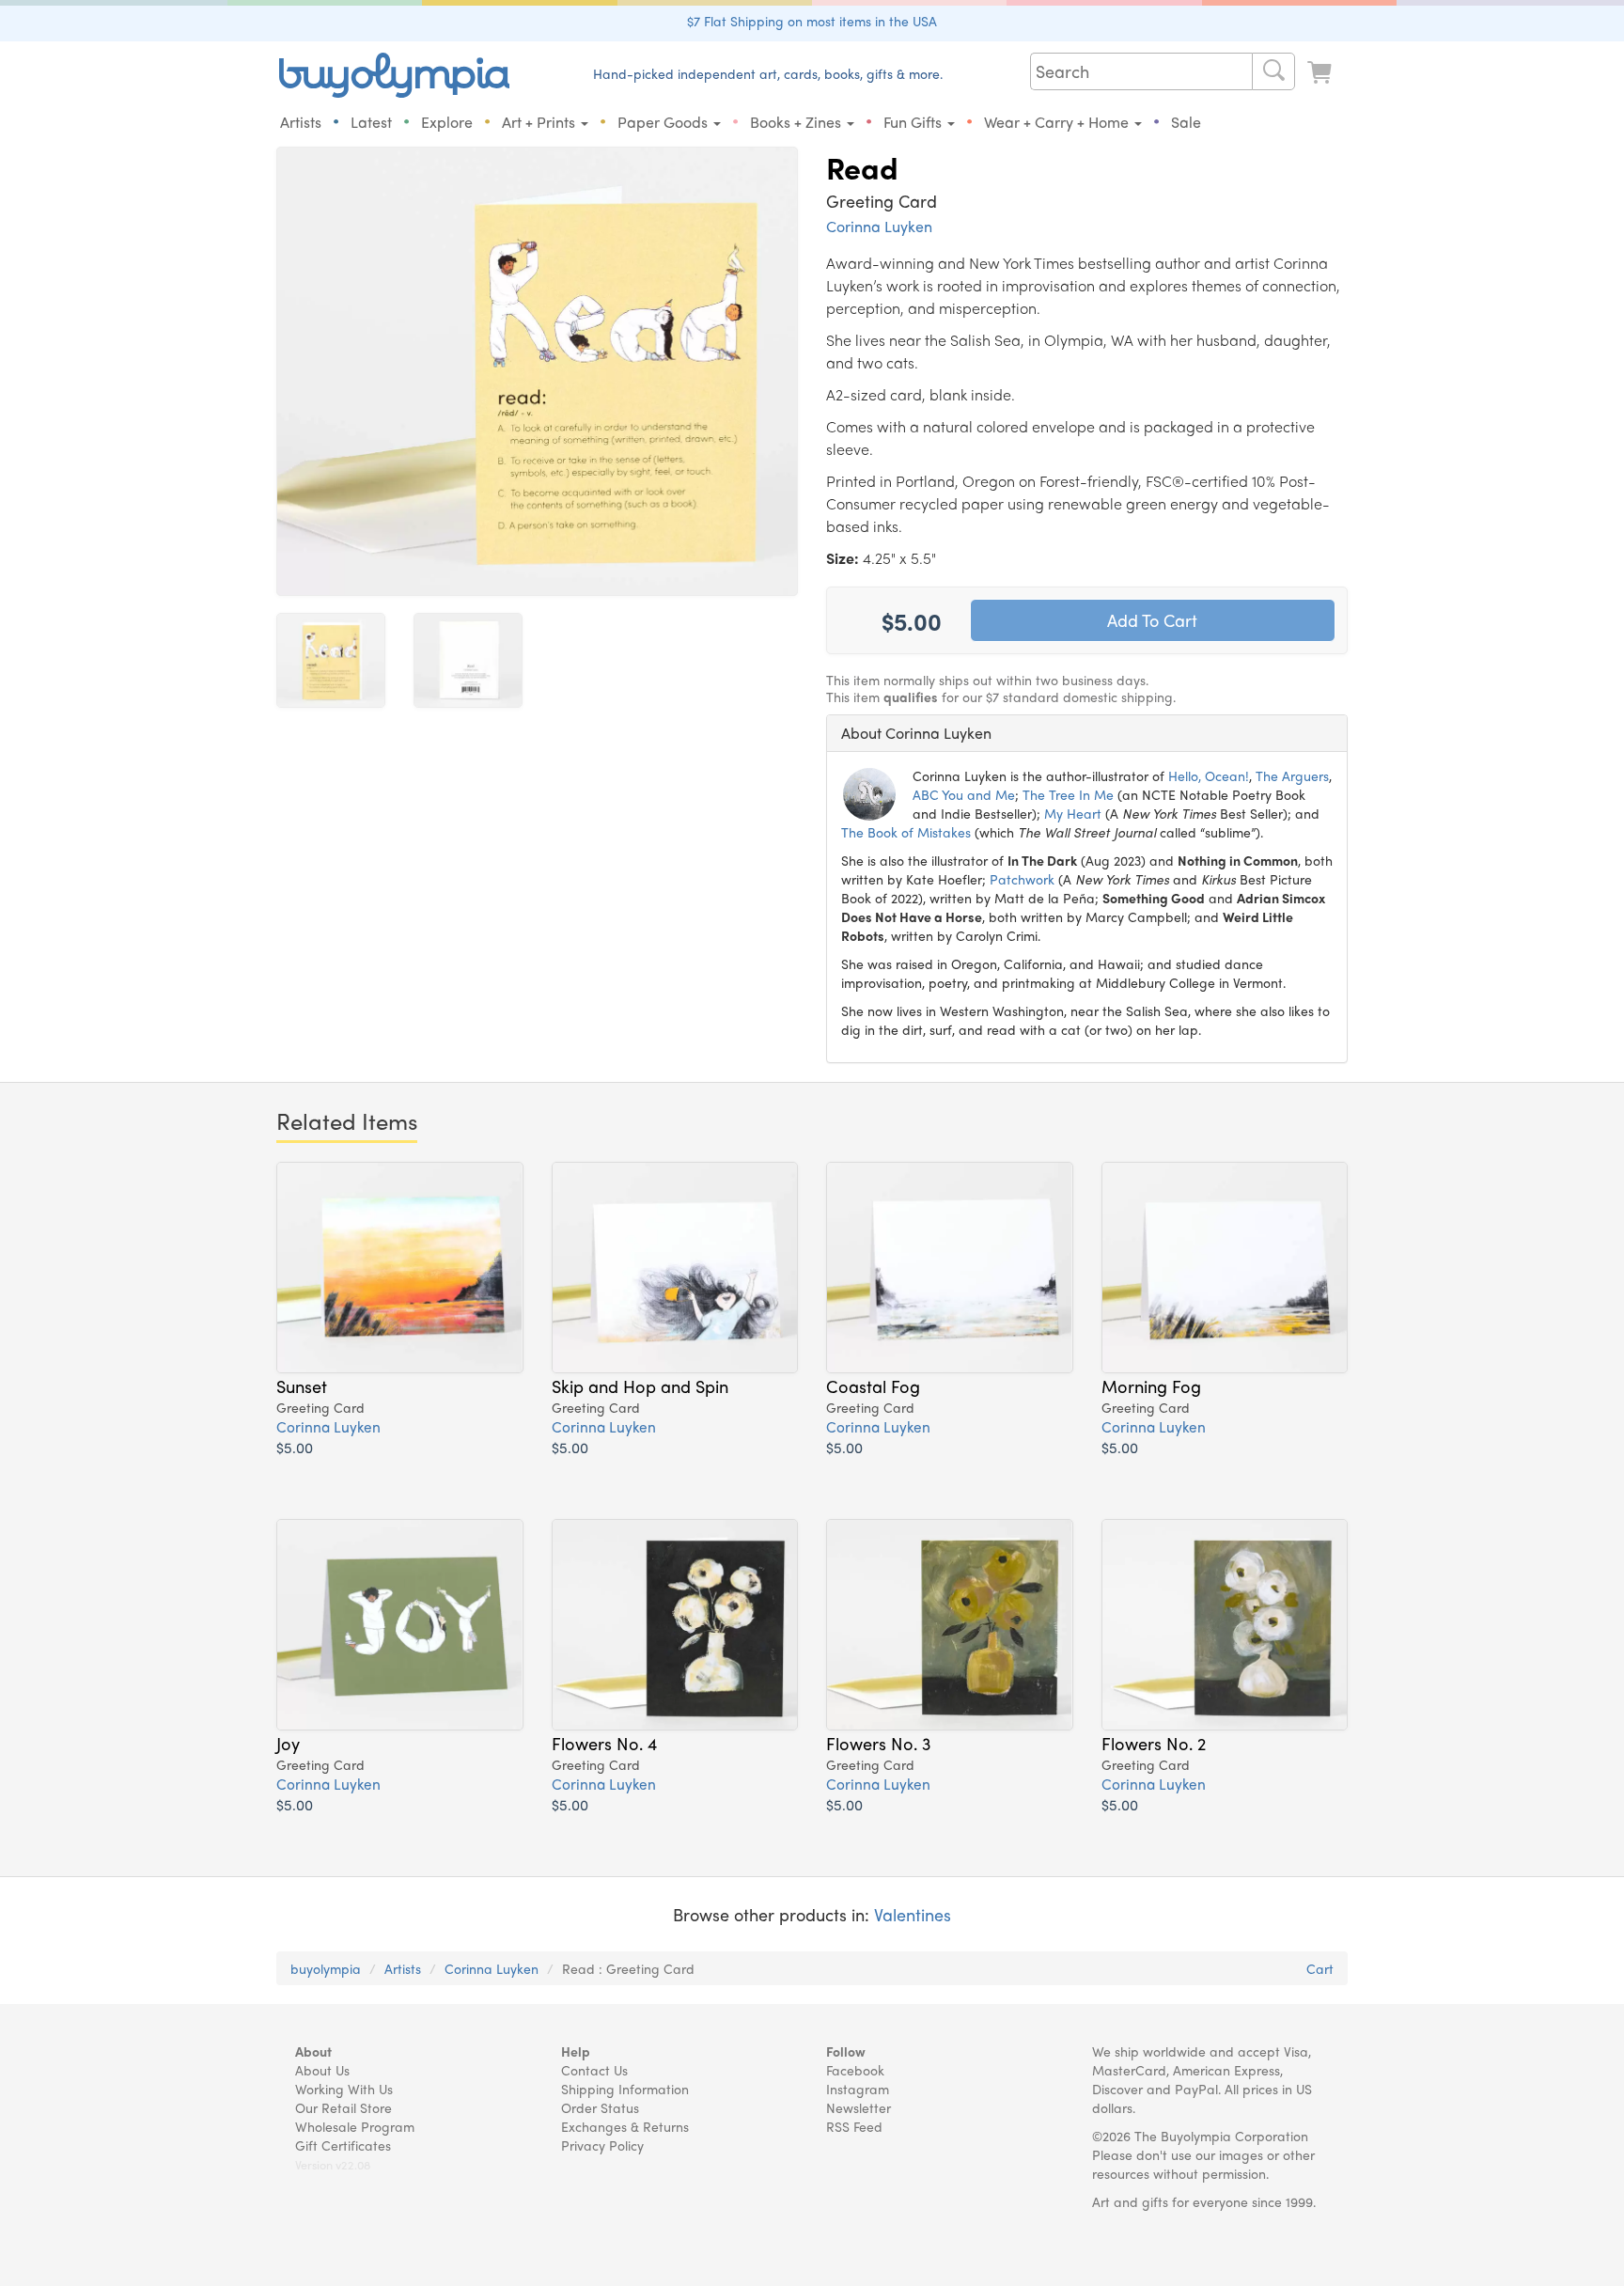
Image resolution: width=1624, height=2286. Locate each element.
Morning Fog (1151, 1386)
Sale (1186, 122)
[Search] (1273, 71)
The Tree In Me (1068, 794)
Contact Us (594, 2070)
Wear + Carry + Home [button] (1058, 122)
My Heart (1073, 813)
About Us (322, 2070)
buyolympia (326, 1968)
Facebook (855, 2070)
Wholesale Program (355, 2126)
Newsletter (859, 2107)
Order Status (600, 2107)
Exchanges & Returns (625, 2126)
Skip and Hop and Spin (640, 1386)
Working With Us (344, 2089)
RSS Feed (854, 2126)
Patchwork (1022, 879)
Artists (301, 122)
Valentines (913, 1914)
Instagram (858, 2089)
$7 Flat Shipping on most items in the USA (812, 21)
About (313, 2051)
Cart (1320, 1968)
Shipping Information (625, 2089)
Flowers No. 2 (1154, 1743)
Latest (371, 122)
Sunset (302, 1386)
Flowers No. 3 (878, 1743)
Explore (447, 122)
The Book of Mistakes (906, 832)
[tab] (1087, 733)
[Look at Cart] (1321, 73)
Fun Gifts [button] (914, 122)
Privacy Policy (602, 2145)
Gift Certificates (343, 2145)
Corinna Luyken (879, 226)
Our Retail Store (344, 2107)
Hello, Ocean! (1209, 775)
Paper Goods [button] (664, 122)
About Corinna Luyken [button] (916, 733)
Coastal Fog (873, 1386)
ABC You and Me (964, 794)
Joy (288, 1743)
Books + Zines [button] (797, 122)
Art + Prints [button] (540, 122)
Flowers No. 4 (604, 1743)
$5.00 (295, 1447)
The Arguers (1292, 775)
